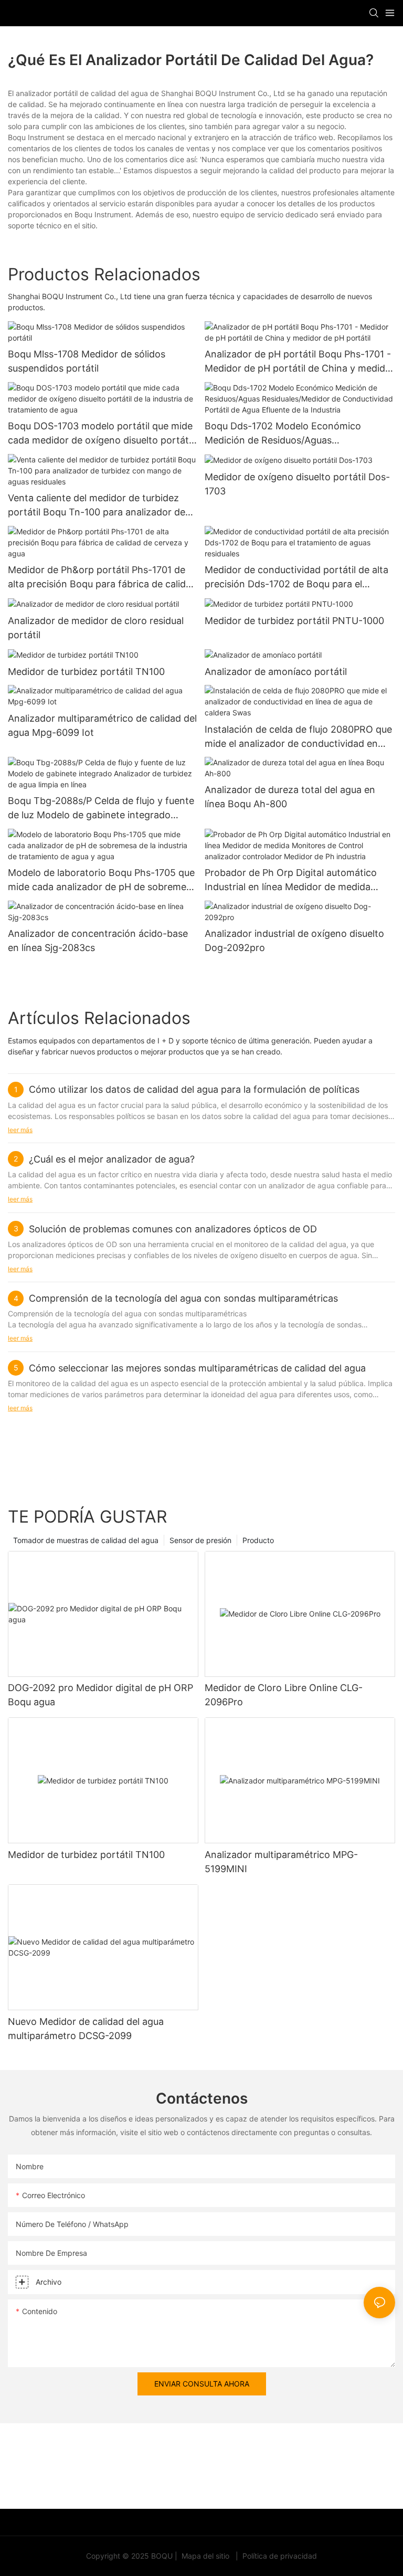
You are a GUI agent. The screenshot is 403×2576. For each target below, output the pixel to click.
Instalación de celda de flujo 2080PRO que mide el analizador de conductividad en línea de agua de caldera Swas (298, 737)
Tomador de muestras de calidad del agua (86, 1540)
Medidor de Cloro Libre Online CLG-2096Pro (284, 1695)
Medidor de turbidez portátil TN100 (86, 672)
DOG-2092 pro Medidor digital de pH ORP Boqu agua (100, 1695)
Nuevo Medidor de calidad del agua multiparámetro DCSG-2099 (86, 2029)
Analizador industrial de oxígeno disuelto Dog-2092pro (294, 941)
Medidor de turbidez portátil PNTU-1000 (294, 621)
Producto (258, 1540)
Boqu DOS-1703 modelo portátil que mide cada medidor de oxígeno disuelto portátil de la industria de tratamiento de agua (100, 434)
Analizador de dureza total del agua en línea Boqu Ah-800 (290, 797)
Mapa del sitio (205, 2556)
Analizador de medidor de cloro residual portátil (96, 628)
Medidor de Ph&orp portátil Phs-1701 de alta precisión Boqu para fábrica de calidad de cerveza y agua (102, 578)
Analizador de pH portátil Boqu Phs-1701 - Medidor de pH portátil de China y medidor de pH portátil (300, 362)
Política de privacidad (279, 2556)
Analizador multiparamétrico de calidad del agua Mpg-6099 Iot (102, 725)
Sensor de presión (200, 1540)
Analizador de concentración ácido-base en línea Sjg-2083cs (98, 941)
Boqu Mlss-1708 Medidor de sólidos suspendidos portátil (87, 361)
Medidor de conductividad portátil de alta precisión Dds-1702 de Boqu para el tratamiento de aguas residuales (296, 578)
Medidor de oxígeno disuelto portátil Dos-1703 (297, 484)
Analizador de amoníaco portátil (276, 672)
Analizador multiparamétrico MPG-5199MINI (281, 1862)
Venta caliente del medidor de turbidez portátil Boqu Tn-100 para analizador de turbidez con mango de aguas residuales (97, 506)
